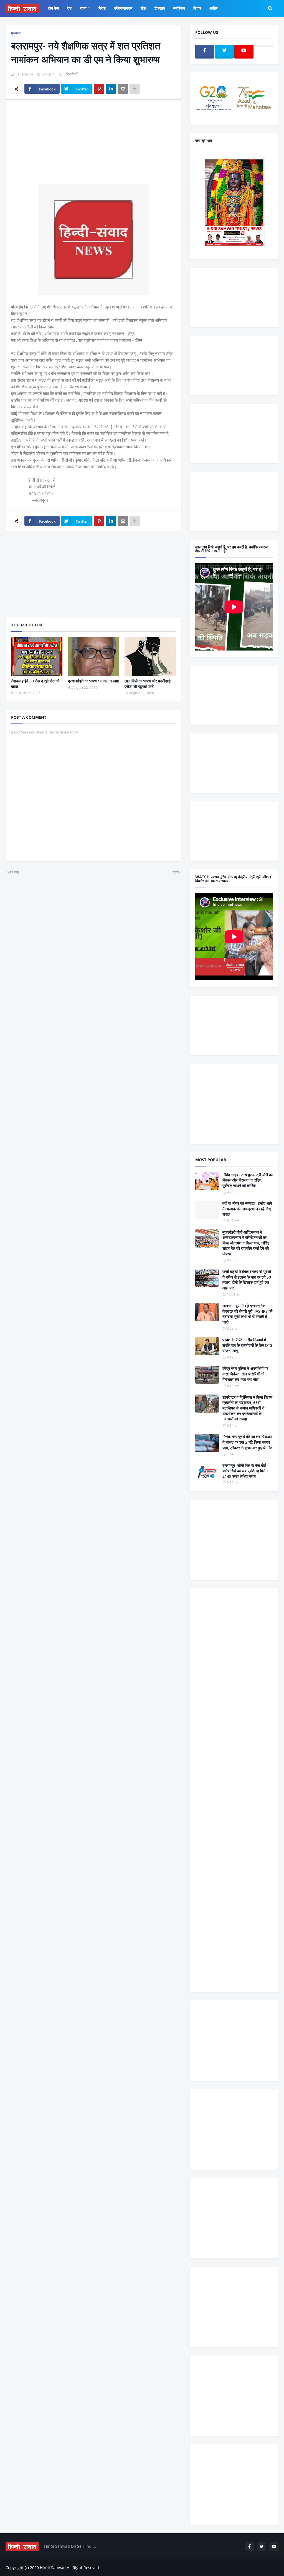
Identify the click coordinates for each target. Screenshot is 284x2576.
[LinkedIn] (111, 89)
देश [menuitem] (69, 8)
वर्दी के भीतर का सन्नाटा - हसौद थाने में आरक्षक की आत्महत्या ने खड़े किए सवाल (247, 1209)
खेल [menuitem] (143, 8)
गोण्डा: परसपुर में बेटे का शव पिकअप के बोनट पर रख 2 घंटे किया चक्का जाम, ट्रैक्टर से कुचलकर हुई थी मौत (247, 1442)
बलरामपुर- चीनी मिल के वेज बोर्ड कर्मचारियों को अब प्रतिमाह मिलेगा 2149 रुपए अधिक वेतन (245, 1471)
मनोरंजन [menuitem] (179, 8)
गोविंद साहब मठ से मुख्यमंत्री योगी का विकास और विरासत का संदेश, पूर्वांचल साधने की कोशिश (248, 1180)
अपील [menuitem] (213, 8)
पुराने (176, 872)
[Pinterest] (99, 89)
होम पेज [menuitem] (54, 8)
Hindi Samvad (53, 2568)
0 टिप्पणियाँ (70, 74)
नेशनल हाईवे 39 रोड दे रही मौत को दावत (35, 684)
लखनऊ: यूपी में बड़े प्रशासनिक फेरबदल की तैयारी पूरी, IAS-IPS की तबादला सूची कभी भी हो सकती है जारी (247, 1314)
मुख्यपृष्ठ (16, 33)
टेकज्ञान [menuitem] (160, 8)
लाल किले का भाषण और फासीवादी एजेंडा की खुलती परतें (148, 684)
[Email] (123, 89)
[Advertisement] (93, 145)
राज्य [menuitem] (83, 8)
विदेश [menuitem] (102, 8)
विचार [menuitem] (197, 8)
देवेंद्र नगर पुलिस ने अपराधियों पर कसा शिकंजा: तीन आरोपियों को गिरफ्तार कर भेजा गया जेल (245, 1374)
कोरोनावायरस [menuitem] (123, 8)
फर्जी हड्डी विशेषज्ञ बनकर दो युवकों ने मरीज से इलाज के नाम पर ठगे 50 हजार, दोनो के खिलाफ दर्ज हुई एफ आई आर (247, 1280)
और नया (14, 872)
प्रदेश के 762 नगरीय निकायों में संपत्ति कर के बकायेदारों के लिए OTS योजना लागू (247, 1345)
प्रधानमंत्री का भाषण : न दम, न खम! (93, 681)
